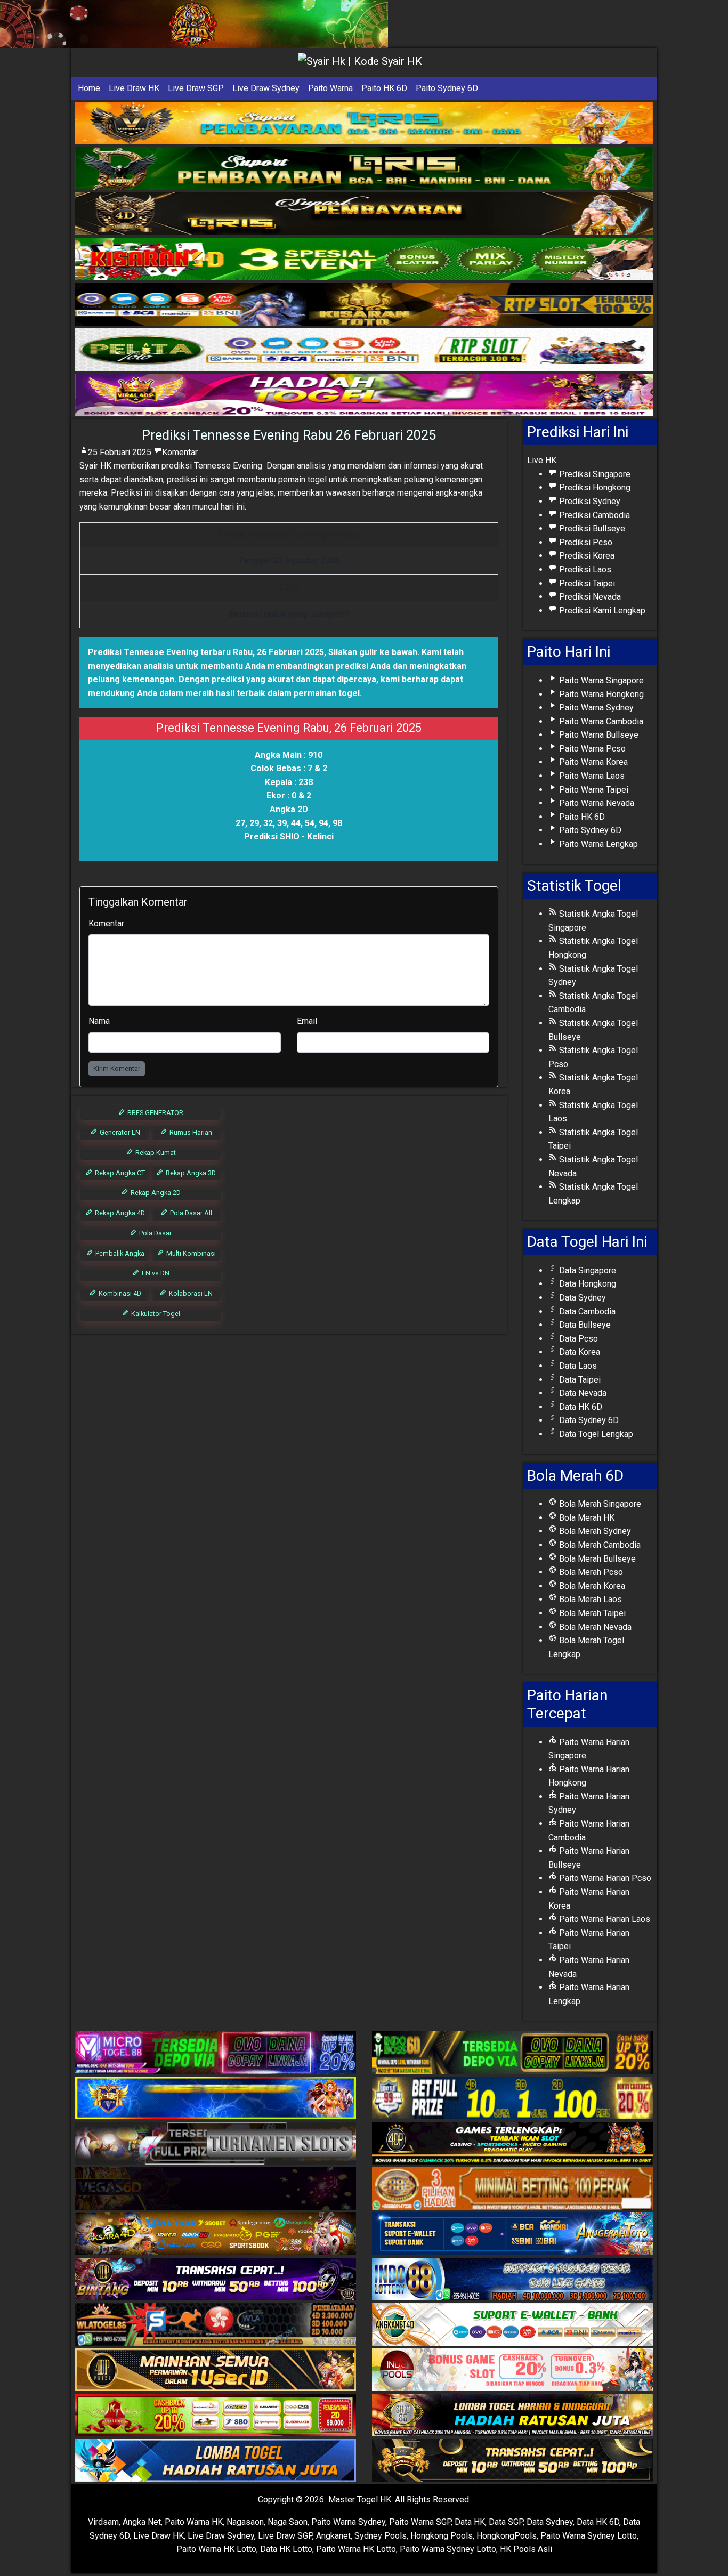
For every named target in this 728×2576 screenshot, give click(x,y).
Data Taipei (579, 1380)
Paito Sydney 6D (447, 88)
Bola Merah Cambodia (599, 1545)
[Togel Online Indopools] (512, 2371)
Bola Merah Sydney (594, 1531)
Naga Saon (288, 2522)
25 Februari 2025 (120, 452)
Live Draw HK (134, 88)
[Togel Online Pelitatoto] (364, 350)
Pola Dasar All (190, 1213)
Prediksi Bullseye (591, 528)
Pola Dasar (155, 1233)
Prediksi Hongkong (594, 487)
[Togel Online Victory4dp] (216, 2099)
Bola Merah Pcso (590, 1572)
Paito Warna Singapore (600, 680)
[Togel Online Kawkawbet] (216, 2144)
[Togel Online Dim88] (364, 169)
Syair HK (95, 466)
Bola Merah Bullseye (596, 1559)
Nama (99, 1021)
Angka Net (142, 2522)
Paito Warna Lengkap (597, 844)
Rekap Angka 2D (155, 1193)
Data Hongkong (587, 1284)
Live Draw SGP (196, 88)
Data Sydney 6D (588, 1420)
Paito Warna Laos (591, 776)
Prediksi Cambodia (593, 515)
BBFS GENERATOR (155, 1113)
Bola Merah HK (586, 1518)
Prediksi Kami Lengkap (601, 611)
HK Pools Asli (526, 2549)
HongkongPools (507, 2536)
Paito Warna (330, 88)
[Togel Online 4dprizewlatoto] (216, 2371)
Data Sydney (581, 1298)
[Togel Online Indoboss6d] (512, 2053)
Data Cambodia (586, 1311)
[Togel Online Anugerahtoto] (512, 2235)
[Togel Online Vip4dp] (512, 2144)
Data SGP (506, 2522)
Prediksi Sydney (589, 501)
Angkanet (333, 2536)
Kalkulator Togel (155, 1314)
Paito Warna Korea (592, 762)
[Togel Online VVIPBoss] (364, 123)
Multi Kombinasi (190, 1253)
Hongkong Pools (442, 2536)
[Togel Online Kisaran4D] (364, 259)
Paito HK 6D (384, 88)
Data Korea (579, 1352)
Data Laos (577, 1366)
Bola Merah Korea (591, 1586)
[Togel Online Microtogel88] (216, 2053)
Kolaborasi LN (190, 1293)
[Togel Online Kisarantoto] (364, 305)
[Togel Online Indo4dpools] (216, 2461)
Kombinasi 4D (119, 1293)
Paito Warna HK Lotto (216, 2549)
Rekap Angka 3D (190, 1173)
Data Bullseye (584, 1325)
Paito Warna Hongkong (600, 694)
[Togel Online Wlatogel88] (216, 2325)
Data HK (470, 2522)
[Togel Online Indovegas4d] (512, 2461)
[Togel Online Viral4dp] (364, 395)
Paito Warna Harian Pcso (604, 1878)
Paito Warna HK (194, 2522)
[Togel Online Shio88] (512, 2416)
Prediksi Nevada (589, 597)
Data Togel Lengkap (595, 1434)
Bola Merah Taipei (591, 1613)
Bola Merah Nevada (594, 1627)
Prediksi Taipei (586, 583)
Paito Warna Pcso (591, 749)
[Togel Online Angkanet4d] (512, 2325)
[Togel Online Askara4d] (216, 2235)
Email (307, 1021)
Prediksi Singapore (594, 474)
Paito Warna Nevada (596, 803)
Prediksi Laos (584, 570)
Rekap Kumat (155, 1153)
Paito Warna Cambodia (600, 721)
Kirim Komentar (117, 1068)
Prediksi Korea (586, 556)
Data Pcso (577, 1339)
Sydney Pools (381, 2536)
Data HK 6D (580, 1407)
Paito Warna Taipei (593, 790)
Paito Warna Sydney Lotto (589, 2536)
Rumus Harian (190, 1132)
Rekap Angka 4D (119, 1213)
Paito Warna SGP (420, 2522)
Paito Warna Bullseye (598, 735)
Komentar (180, 452)
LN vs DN (155, 1273)
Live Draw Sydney (266, 88)
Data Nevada (582, 1393)
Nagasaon (245, 2522)
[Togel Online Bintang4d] (216, 2280)
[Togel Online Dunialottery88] (512, 2189)
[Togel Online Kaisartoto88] (216, 2416)
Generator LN (119, 1132)
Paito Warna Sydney (595, 708)
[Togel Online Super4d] (364, 214)
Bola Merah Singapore (599, 1504)
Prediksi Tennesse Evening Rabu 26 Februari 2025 (289, 435)
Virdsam (103, 2522)
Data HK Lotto (286, 2549)
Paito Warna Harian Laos (604, 1919)
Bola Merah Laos (589, 1599)
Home (89, 88)
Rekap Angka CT (119, 1173)
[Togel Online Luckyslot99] (512, 2099)
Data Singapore (587, 1270)
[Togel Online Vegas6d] (216, 2189)
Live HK (542, 460)
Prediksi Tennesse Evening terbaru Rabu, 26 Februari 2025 (206, 652)
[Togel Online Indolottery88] (512, 2280)
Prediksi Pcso (585, 542)
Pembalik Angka (119, 1253)
